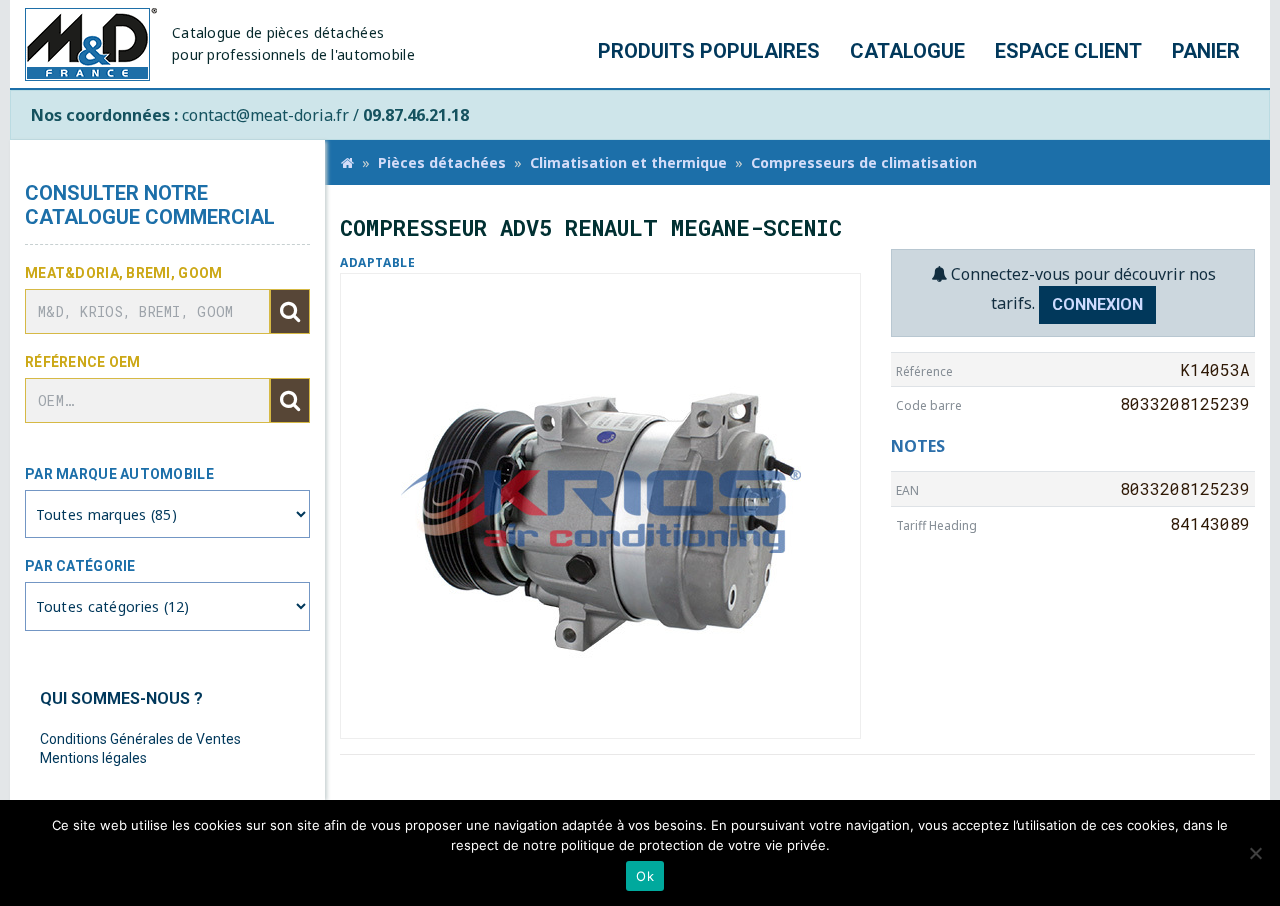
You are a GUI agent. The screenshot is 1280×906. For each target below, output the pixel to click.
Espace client (1068, 51)
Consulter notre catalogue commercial (150, 205)
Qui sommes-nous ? (121, 698)
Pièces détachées (442, 162)
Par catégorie (80, 566)
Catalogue (907, 51)
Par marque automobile (119, 474)
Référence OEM (83, 362)
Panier (1206, 51)
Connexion (1097, 304)
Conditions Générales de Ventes (140, 739)
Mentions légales (93, 758)
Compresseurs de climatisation (864, 162)
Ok (645, 876)
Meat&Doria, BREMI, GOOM (123, 273)
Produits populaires (709, 51)
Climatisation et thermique (628, 162)
